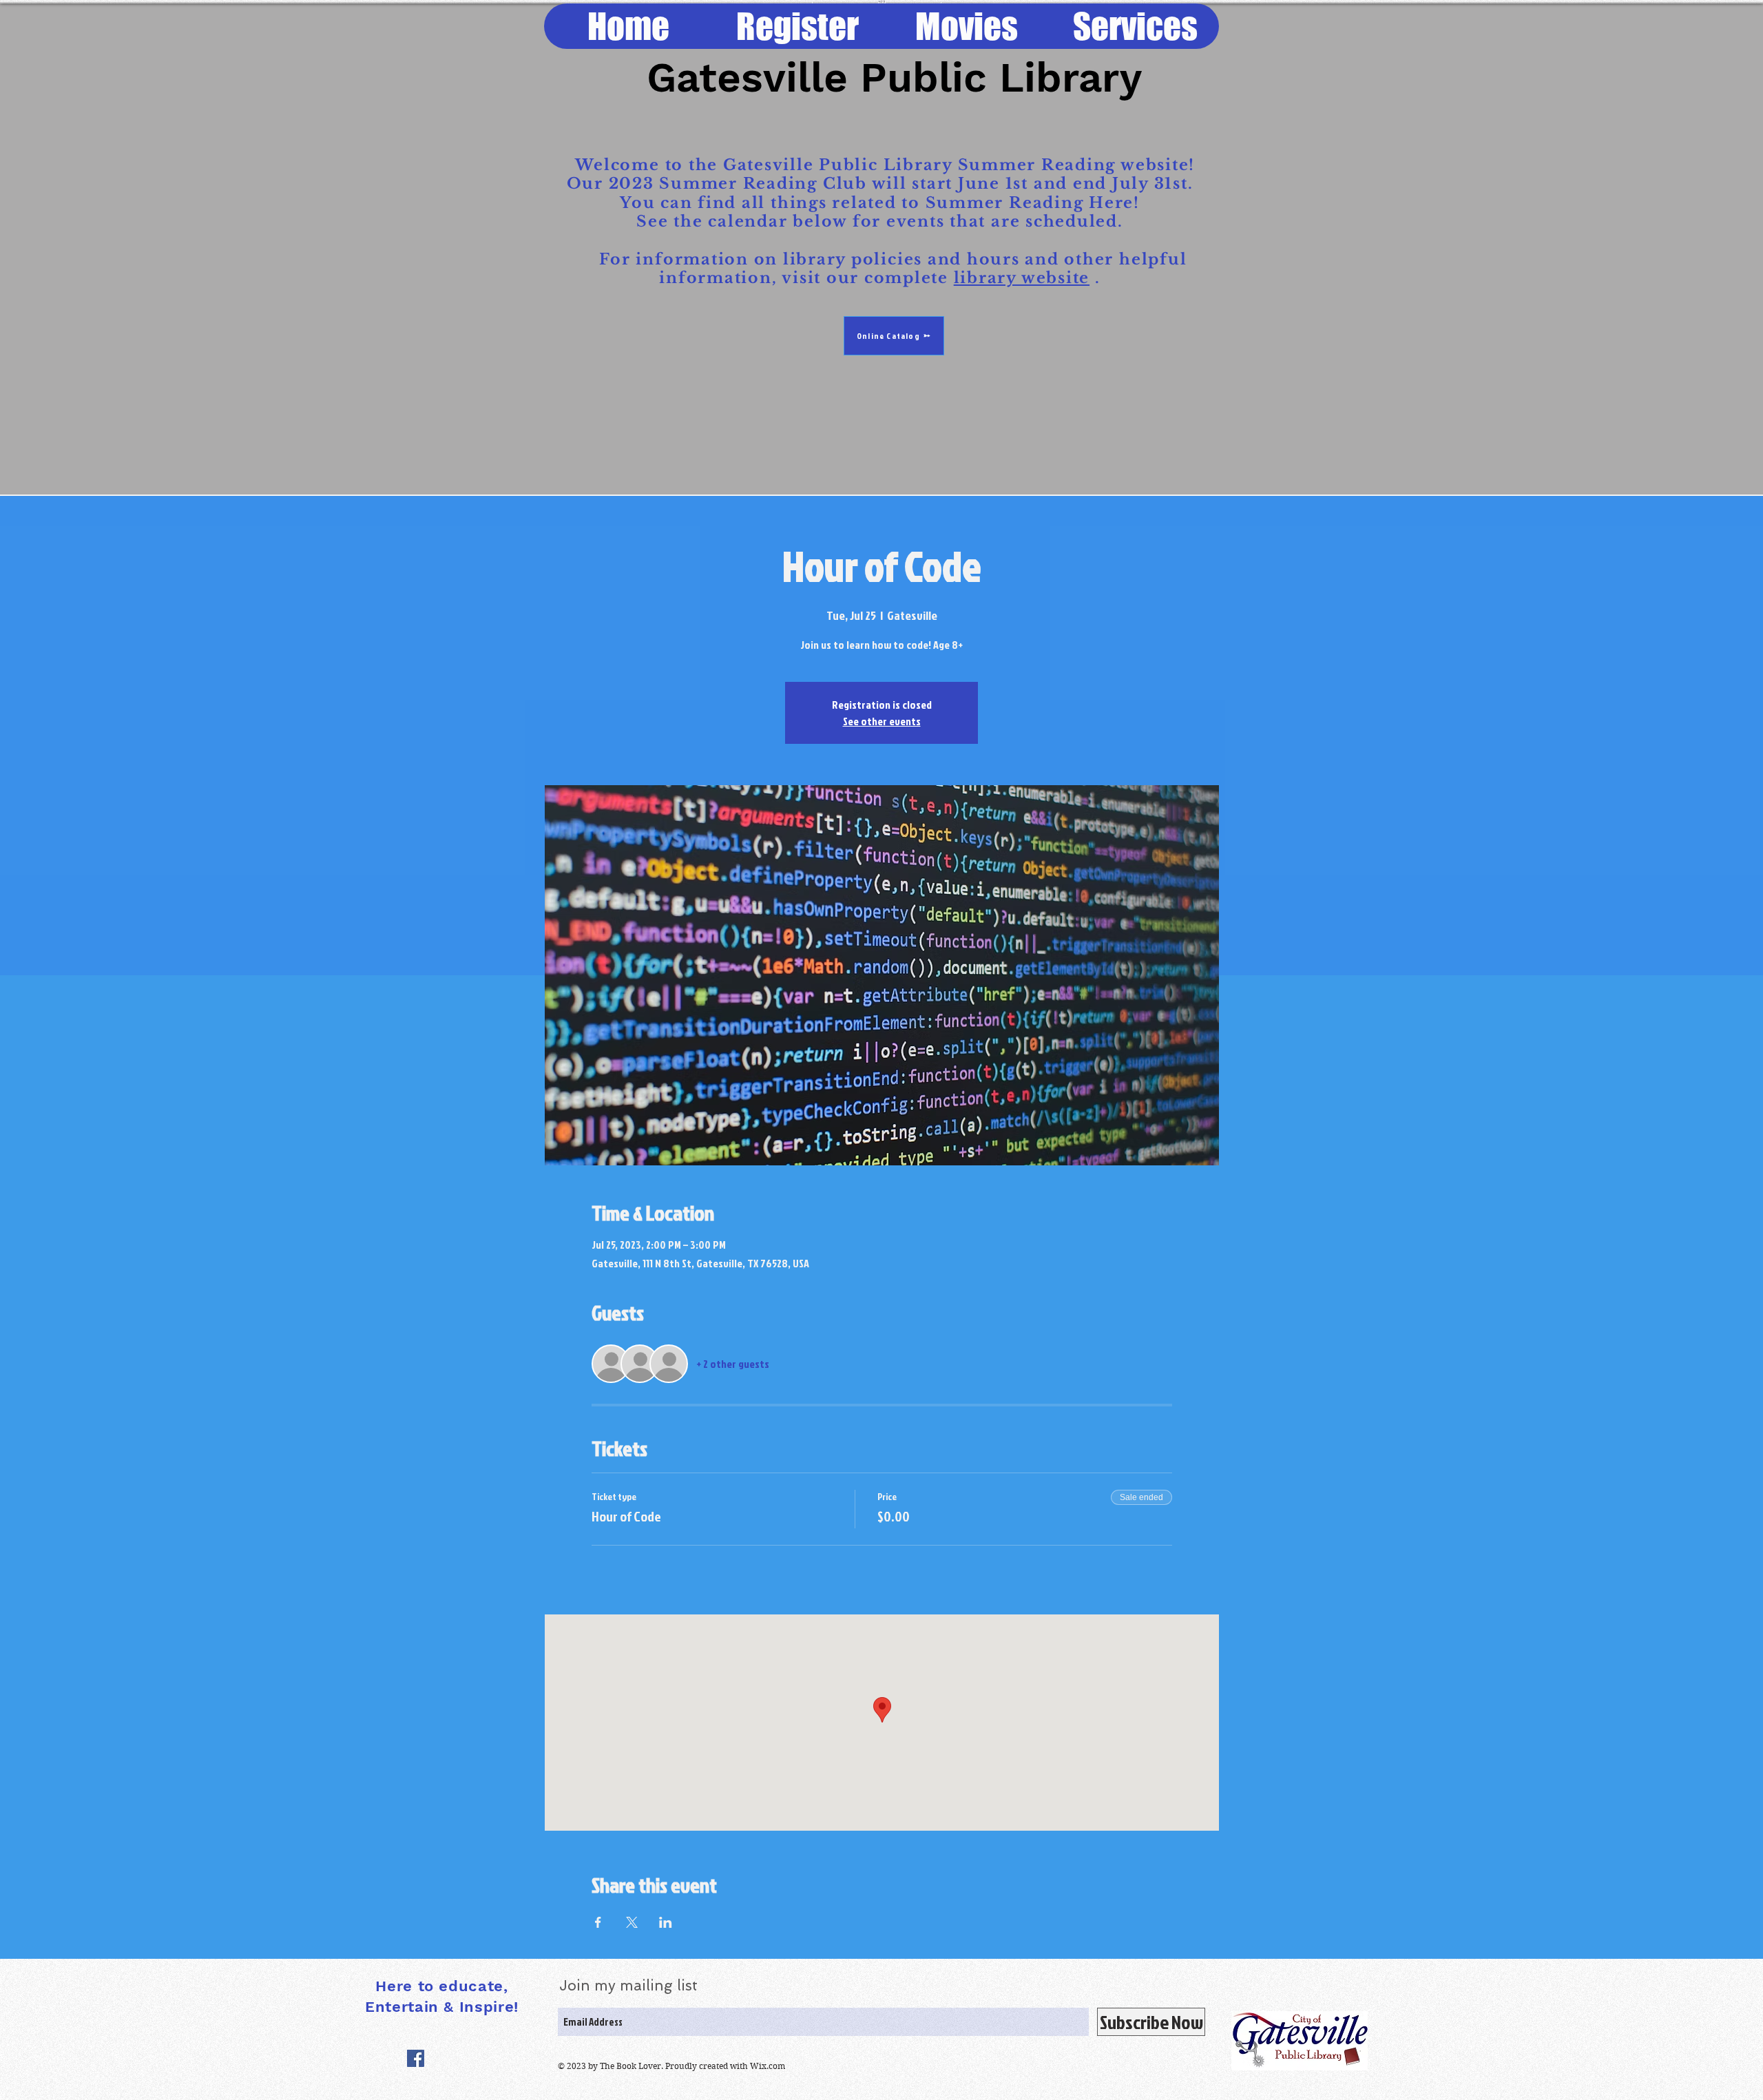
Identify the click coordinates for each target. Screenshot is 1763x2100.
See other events (882, 721)
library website (1022, 278)
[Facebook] (416, 2058)
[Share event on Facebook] (598, 1922)
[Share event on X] (632, 1922)
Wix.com (768, 2066)
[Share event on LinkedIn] (666, 1922)
